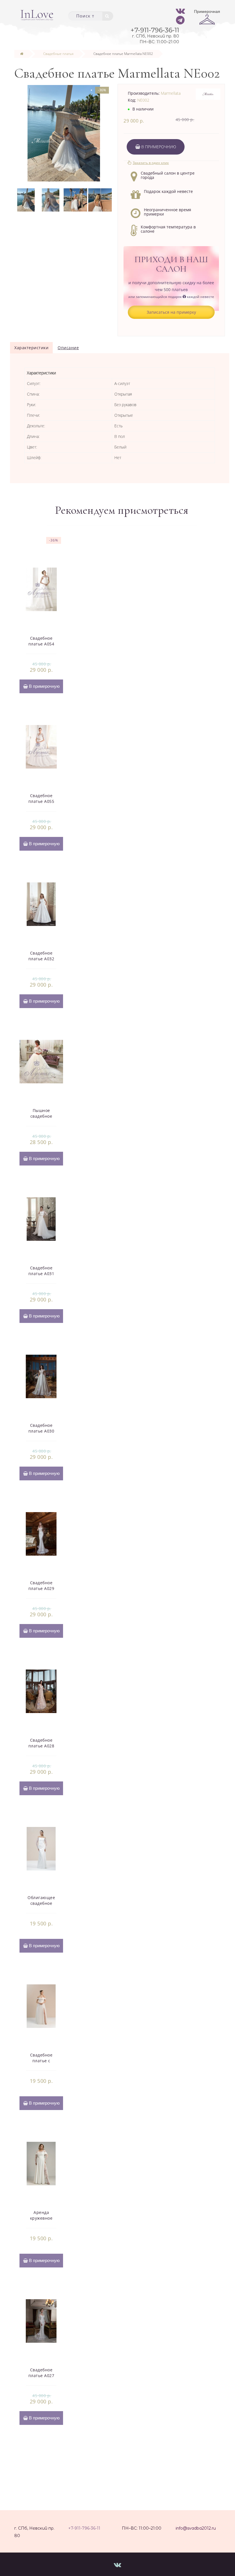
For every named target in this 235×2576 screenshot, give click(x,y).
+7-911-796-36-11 (84, 2528)
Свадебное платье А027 (41, 2373)
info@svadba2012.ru (196, 2528)
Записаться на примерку (171, 312)
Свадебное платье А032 (41, 956)
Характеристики (31, 348)
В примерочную (158, 147)
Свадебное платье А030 (41, 1428)
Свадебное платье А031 (41, 1271)
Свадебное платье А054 (41, 641)
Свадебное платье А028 (41, 1743)
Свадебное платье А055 (41, 798)
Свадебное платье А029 (41, 1586)
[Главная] (22, 54)
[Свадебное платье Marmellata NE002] (26, 199)
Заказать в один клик (151, 163)
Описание (68, 348)
